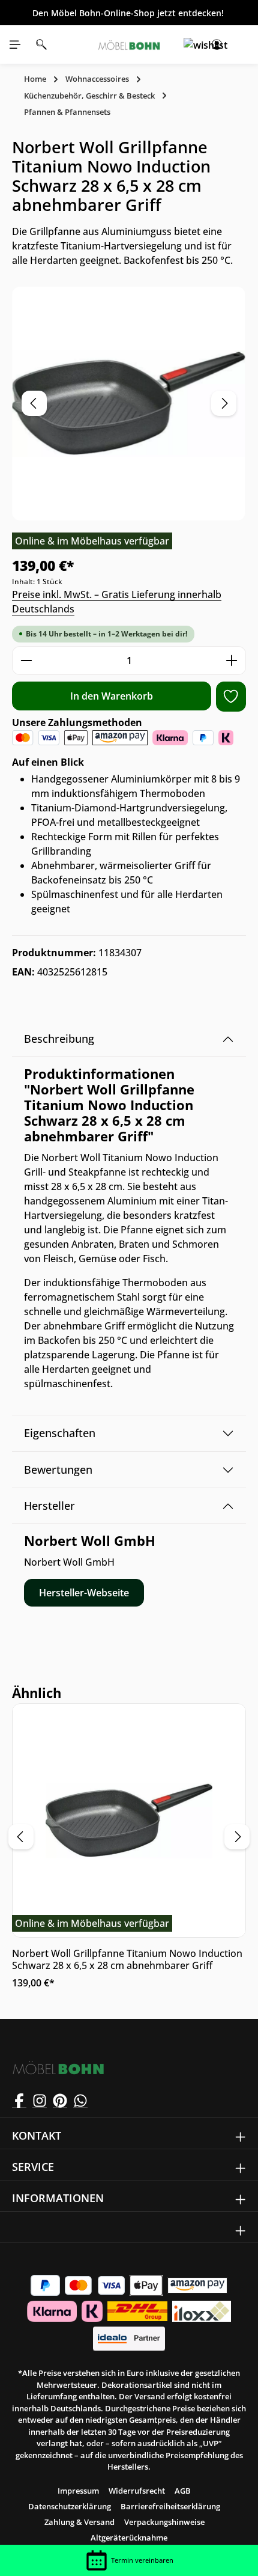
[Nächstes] (224, 403)
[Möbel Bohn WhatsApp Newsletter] (80, 2101)
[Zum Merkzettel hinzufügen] (231, 697)
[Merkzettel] (190, 44)
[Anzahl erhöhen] (232, 661)
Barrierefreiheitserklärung (170, 2506)
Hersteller (49, 1506)
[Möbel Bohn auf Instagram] (40, 2101)
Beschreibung (59, 1039)
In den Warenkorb (112, 696)
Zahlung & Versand (79, 2522)
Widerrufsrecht (137, 2491)
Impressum (78, 2491)
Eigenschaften (60, 1433)
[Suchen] (41, 44)
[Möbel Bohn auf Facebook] (19, 2101)
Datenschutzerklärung (70, 2506)
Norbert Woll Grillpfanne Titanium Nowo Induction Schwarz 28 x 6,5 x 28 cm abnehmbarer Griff (127, 1959)
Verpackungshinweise (164, 2522)
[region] (129, 404)
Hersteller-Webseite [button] (84, 1593)
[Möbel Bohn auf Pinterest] (60, 2101)
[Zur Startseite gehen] (129, 44)
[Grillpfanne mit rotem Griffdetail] (129, 404)
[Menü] (15, 44)
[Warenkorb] (243, 44)
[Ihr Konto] (217, 44)
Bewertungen (58, 1470)
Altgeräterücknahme (129, 2538)
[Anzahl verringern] (26, 661)
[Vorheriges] (34, 403)
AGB (183, 2491)
